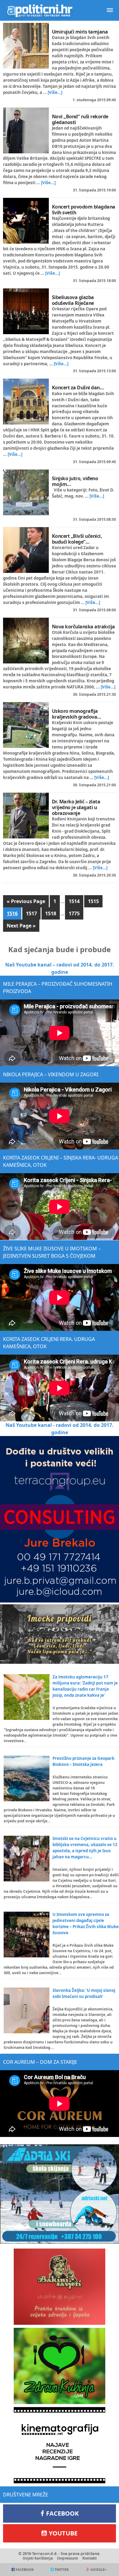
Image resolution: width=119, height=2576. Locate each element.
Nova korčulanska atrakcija (83, 627)
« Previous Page (26, 901)
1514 (74, 901)
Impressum (68, 2558)
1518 (51, 913)
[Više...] (55, 92)
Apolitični (40, 10)
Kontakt (90, 2558)
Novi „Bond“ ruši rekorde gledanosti (80, 119)
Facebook (62, 2513)
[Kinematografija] (60, 2445)
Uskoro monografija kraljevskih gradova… (77, 714)
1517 (31, 913)
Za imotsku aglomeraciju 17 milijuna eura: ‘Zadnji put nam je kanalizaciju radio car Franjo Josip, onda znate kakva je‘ (85, 1686)
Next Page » (21, 926)
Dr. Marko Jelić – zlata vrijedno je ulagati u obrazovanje (76, 807)
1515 (93, 901)
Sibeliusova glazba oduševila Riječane (73, 300)
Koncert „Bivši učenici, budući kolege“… (77, 539)
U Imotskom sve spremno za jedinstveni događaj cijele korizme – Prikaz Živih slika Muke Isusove (86, 1924)
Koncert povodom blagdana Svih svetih (84, 210)
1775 (74, 913)
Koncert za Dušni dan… (78, 388)
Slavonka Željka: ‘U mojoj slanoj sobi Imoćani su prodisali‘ (84, 1993)
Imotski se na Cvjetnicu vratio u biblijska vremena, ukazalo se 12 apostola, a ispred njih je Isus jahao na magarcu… (85, 1848)
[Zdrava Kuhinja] (60, 2366)
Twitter (62, 2569)
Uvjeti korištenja (38, 2558)
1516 (12, 913)
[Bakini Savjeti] (60, 2287)
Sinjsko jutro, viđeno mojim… (75, 481)
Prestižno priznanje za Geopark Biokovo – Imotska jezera (83, 1761)
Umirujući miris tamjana (80, 32)
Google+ (99, 2569)
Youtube (63, 2533)
